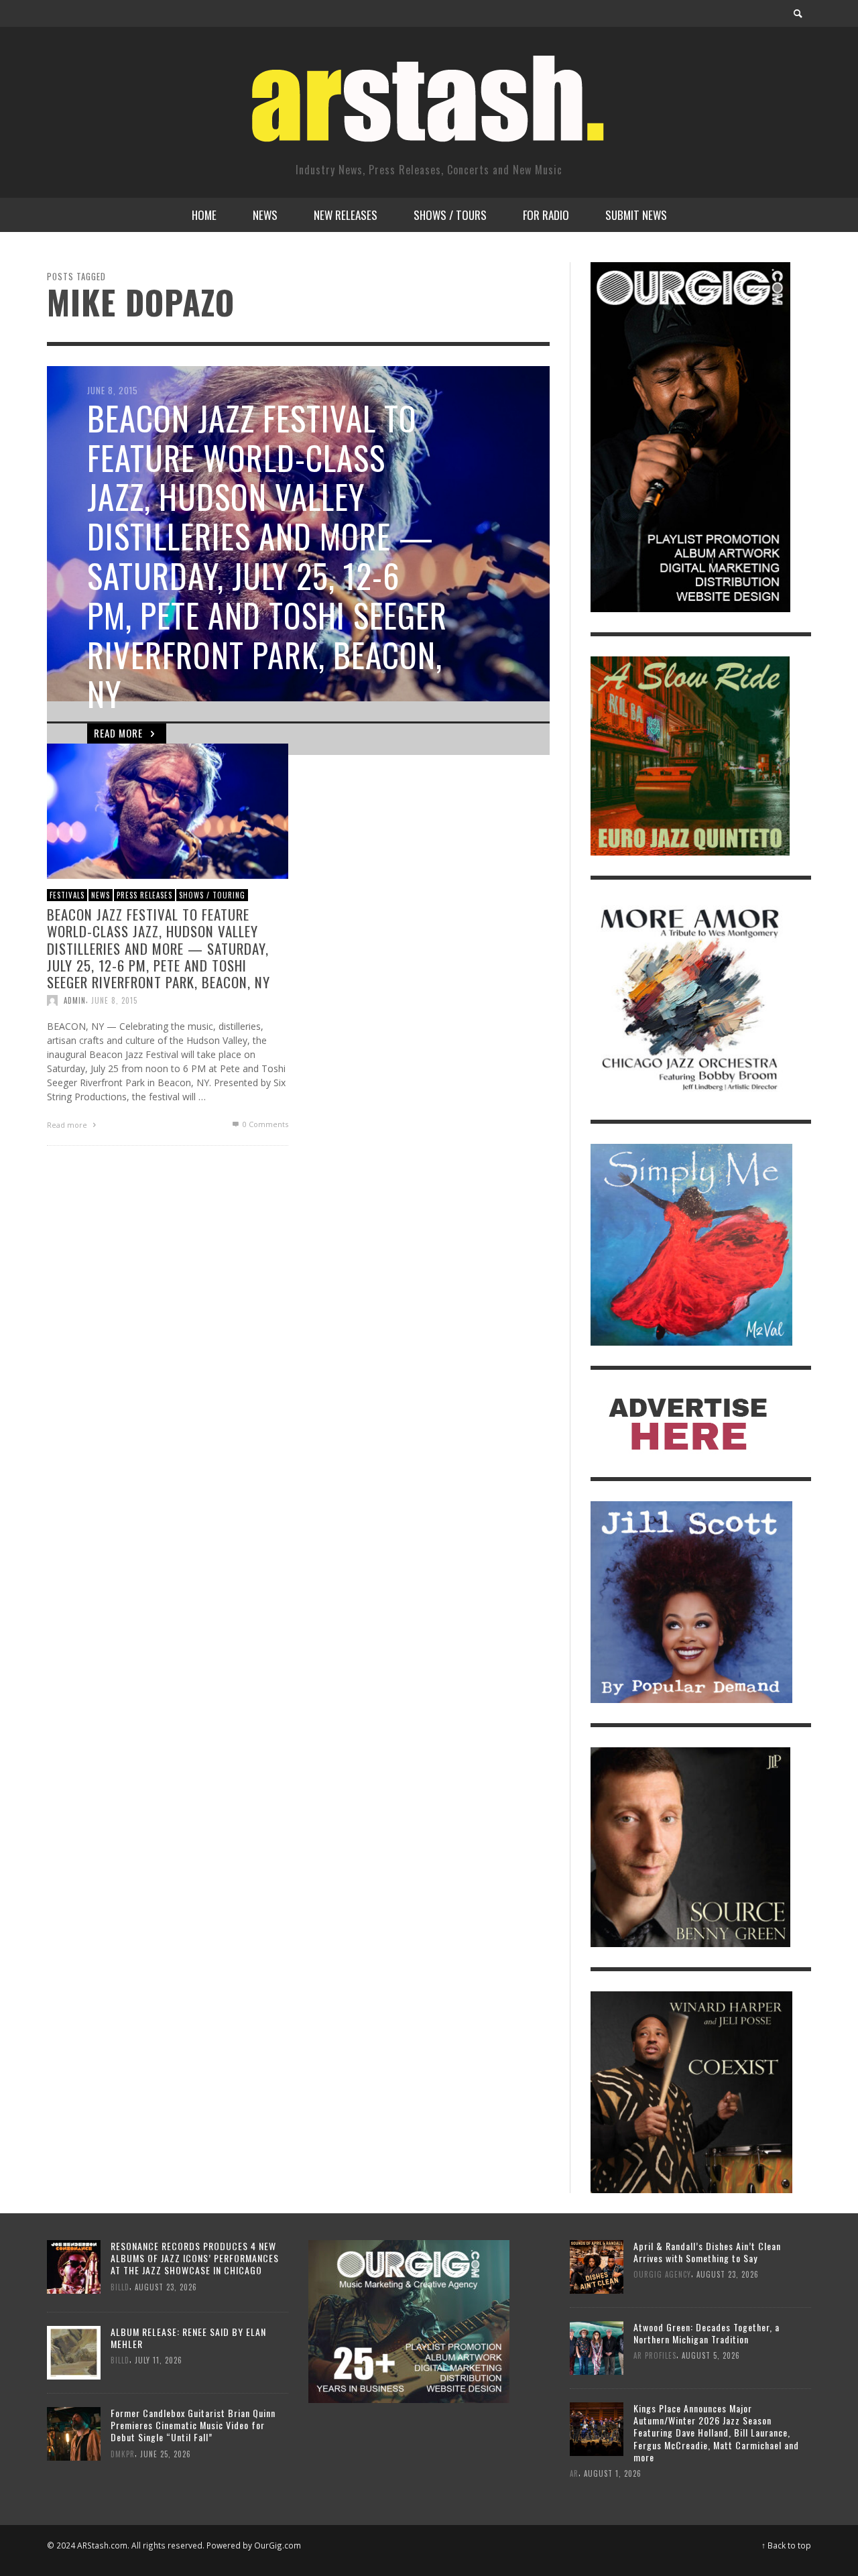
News (101, 894)
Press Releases (144, 894)
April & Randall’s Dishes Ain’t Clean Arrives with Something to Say (707, 2252)
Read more (68, 1125)
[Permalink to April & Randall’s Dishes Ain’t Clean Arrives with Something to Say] (597, 2265)
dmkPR (123, 2453)
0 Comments (264, 1124)
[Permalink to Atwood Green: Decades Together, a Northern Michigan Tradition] (597, 2346)
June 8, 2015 (114, 1000)
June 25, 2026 (166, 2453)
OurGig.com (278, 2545)
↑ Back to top (786, 2545)
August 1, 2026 (613, 2473)
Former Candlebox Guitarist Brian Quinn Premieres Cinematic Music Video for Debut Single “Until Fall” (193, 2425)
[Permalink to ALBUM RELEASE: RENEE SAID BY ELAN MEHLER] (74, 2352)
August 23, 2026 (166, 2286)
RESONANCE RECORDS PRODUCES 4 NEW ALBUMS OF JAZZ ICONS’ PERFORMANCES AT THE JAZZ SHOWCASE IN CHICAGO (195, 2258)
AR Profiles (655, 2355)
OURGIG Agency (662, 2274)
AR (574, 2473)
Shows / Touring (212, 894)
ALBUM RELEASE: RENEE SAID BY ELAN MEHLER (188, 2338)
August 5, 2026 (711, 2355)
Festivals (67, 894)
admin (75, 1000)
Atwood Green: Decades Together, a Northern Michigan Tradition (707, 2333)
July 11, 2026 (159, 2360)
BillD (120, 2286)
